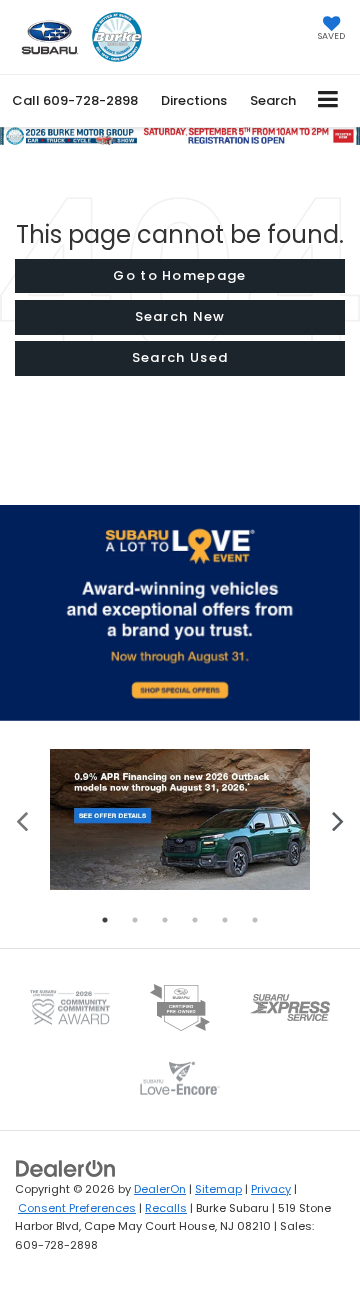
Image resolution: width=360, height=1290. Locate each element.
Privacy (271, 1189)
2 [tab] (135, 920)
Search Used (180, 357)
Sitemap (218, 1189)
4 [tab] (195, 920)
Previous (22, 819)
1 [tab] (105, 920)
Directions (194, 100)
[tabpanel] (180, 819)
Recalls (166, 1208)
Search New (180, 316)
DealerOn (160, 1189)
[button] (75, 100)
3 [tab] (165, 920)
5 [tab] (225, 920)
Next (337, 819)
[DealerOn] (66, 1168)
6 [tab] (255, 920)
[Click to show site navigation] (328, 100)
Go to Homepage (179, 275)
